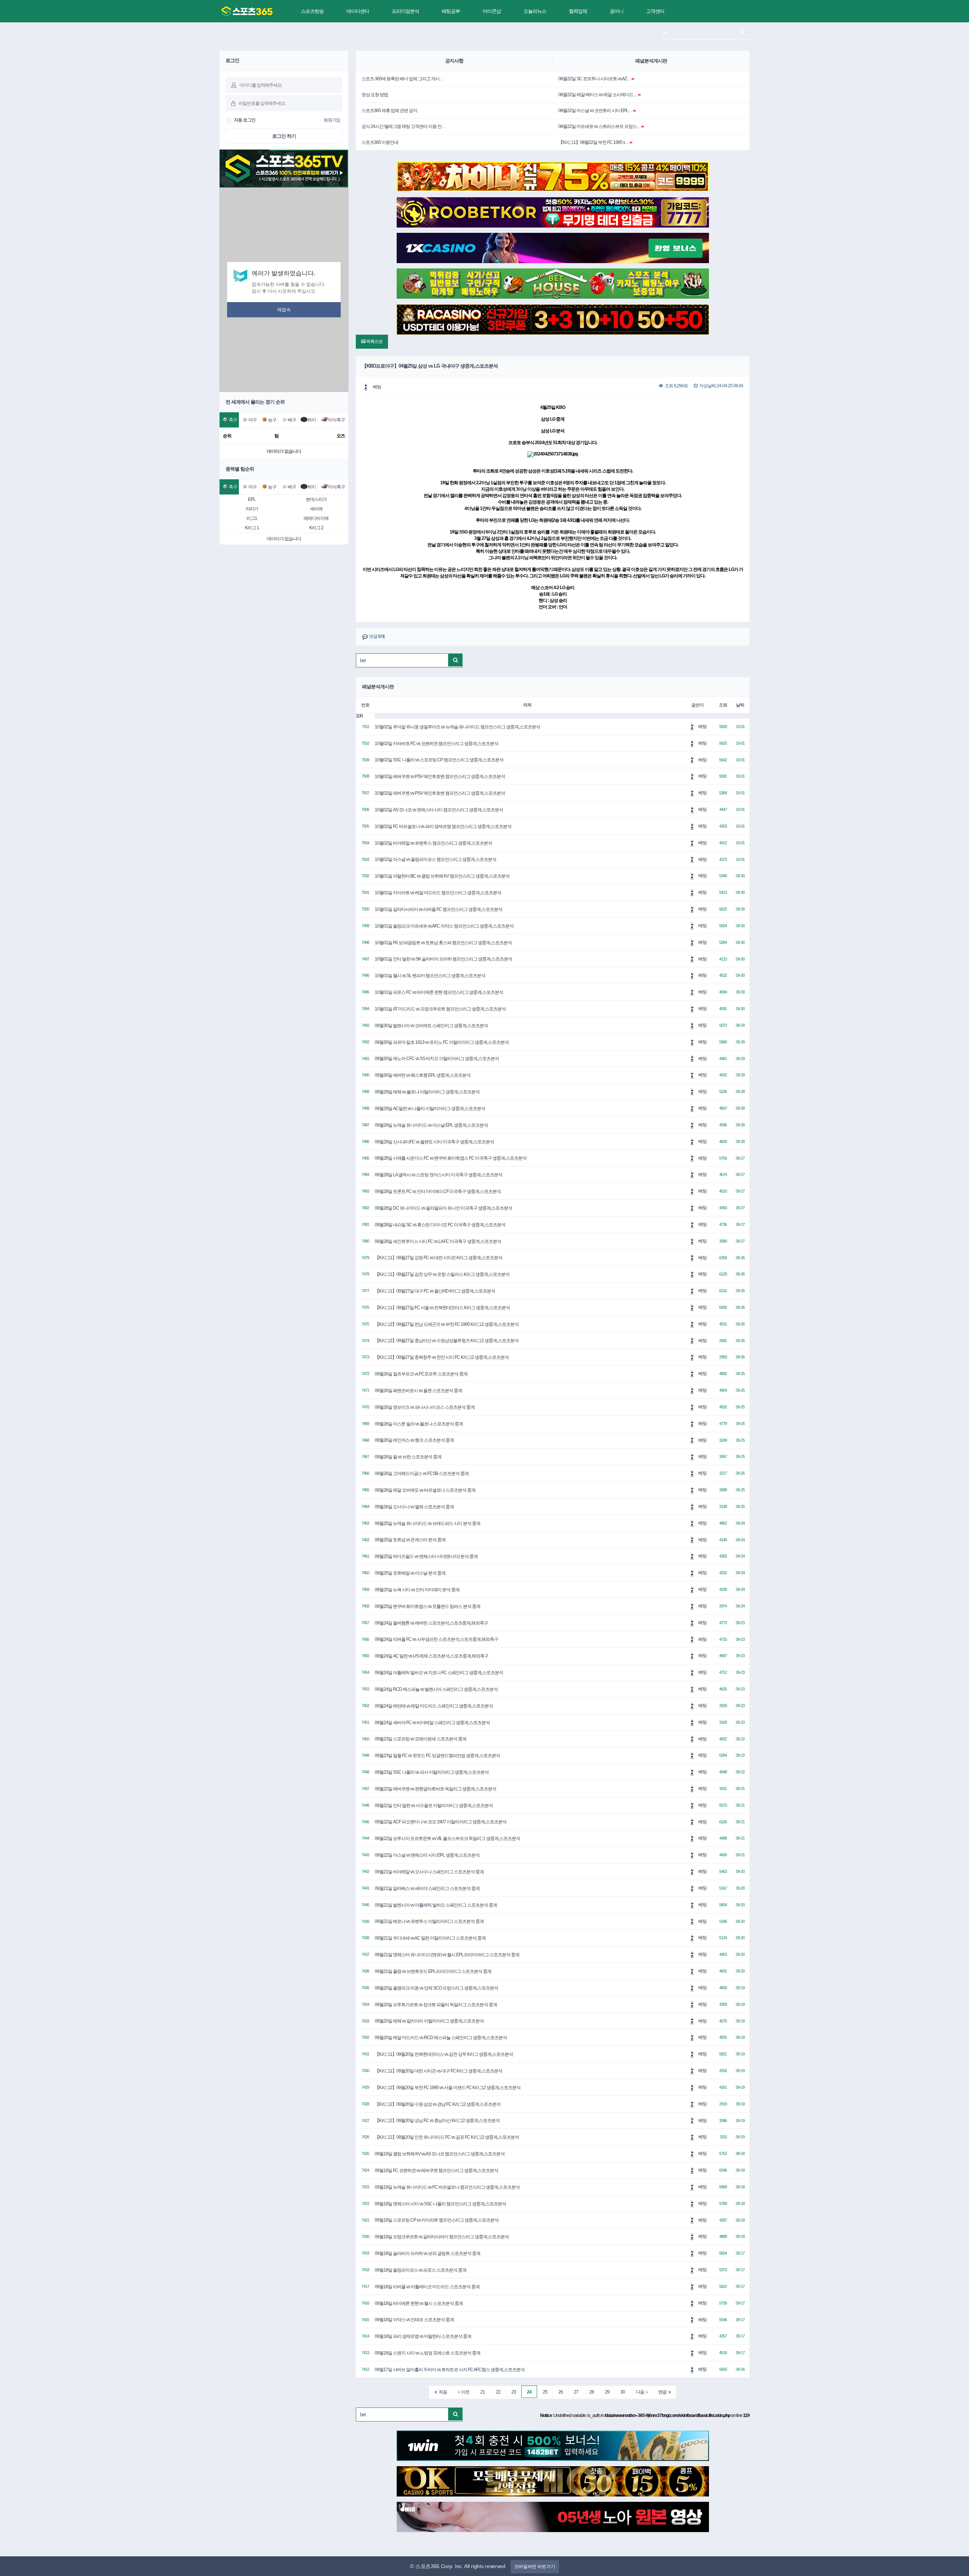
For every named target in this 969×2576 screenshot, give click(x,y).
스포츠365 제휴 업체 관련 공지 (389, 111)
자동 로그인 (245, 120)
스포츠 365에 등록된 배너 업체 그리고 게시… (403, 79)
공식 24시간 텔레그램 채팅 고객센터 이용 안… (403, 126)
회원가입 (332, 120)
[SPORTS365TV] (247, 12)
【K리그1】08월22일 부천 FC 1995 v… (594, 142)
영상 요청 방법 (375, 95)
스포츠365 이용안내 (380, 142)
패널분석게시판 (651, 61)
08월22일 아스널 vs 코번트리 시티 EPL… (595, 111)
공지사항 (454, 61)
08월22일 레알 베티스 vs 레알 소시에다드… (598, 95)
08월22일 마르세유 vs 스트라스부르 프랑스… (600, 126)
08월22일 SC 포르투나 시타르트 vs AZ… (595, 79)
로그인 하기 (284, 136)
